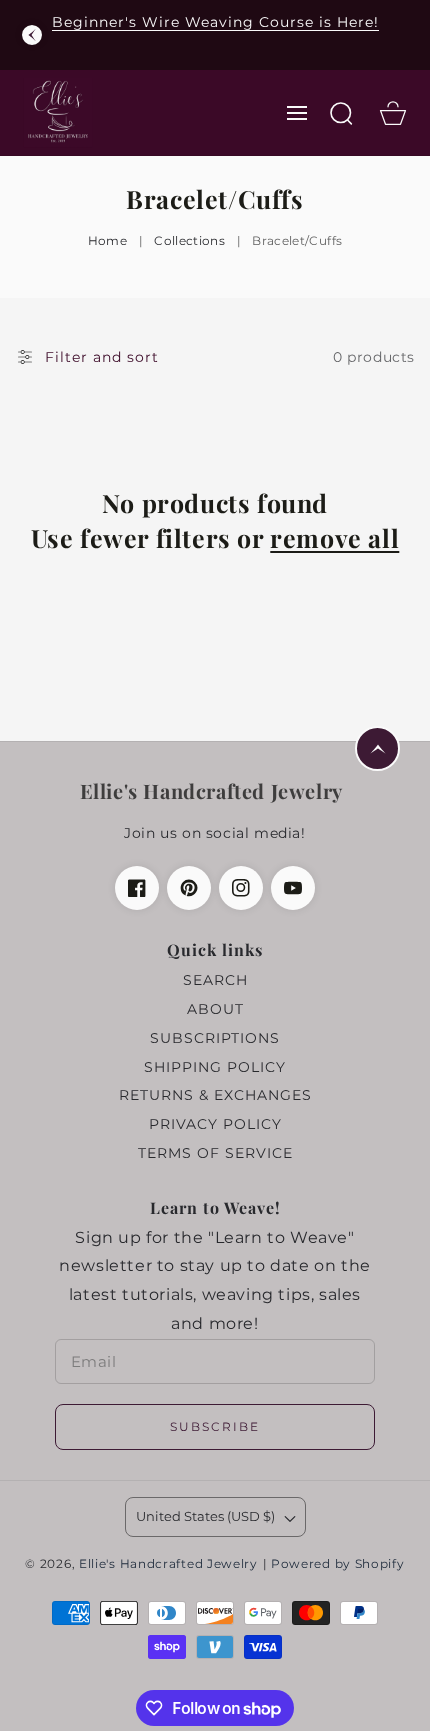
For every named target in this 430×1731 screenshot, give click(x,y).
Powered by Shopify (338, 1564)
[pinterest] (189, 888)
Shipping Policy (215, 1067)
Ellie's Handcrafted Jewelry (168, 1564)
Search (215, 980)
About (215, 1009)
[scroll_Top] (377, 748)
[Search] (341, 113)
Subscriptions (215, 1038)
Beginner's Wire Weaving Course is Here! (215, 22)
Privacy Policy (215, 1124)
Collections (189, 240)
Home (107, 240)
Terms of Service (215, 1153)
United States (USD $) (205, 1516)
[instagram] (241, 888)
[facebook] (137, 888)
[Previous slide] (32, 35)
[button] (297, 113)
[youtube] (293, 888)
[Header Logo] (57, 112)
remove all (334, 537)
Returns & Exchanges (215, 1095)
